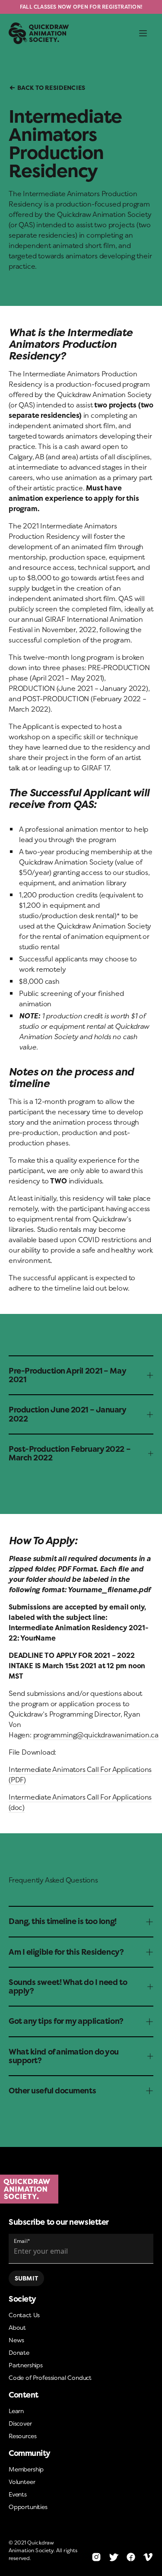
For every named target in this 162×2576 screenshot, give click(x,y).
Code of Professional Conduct (50, 2377)
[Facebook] (131, 2557)
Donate (19, 2352)
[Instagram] (96, 2557)
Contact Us (24, 2315)
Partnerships (26, 2365)
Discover (20, 2423)
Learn (16, 2411)
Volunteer (22, 2482)
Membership (26, 2469)
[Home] (81, 2189)
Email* (22, 2241)
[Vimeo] (148, 2557)
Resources (22, 2436)
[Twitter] (114, 2557)
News (16, 2340)
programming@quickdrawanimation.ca (96, 1735)
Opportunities (28, 2507)
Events (18, 2494)
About (17, 2327)
